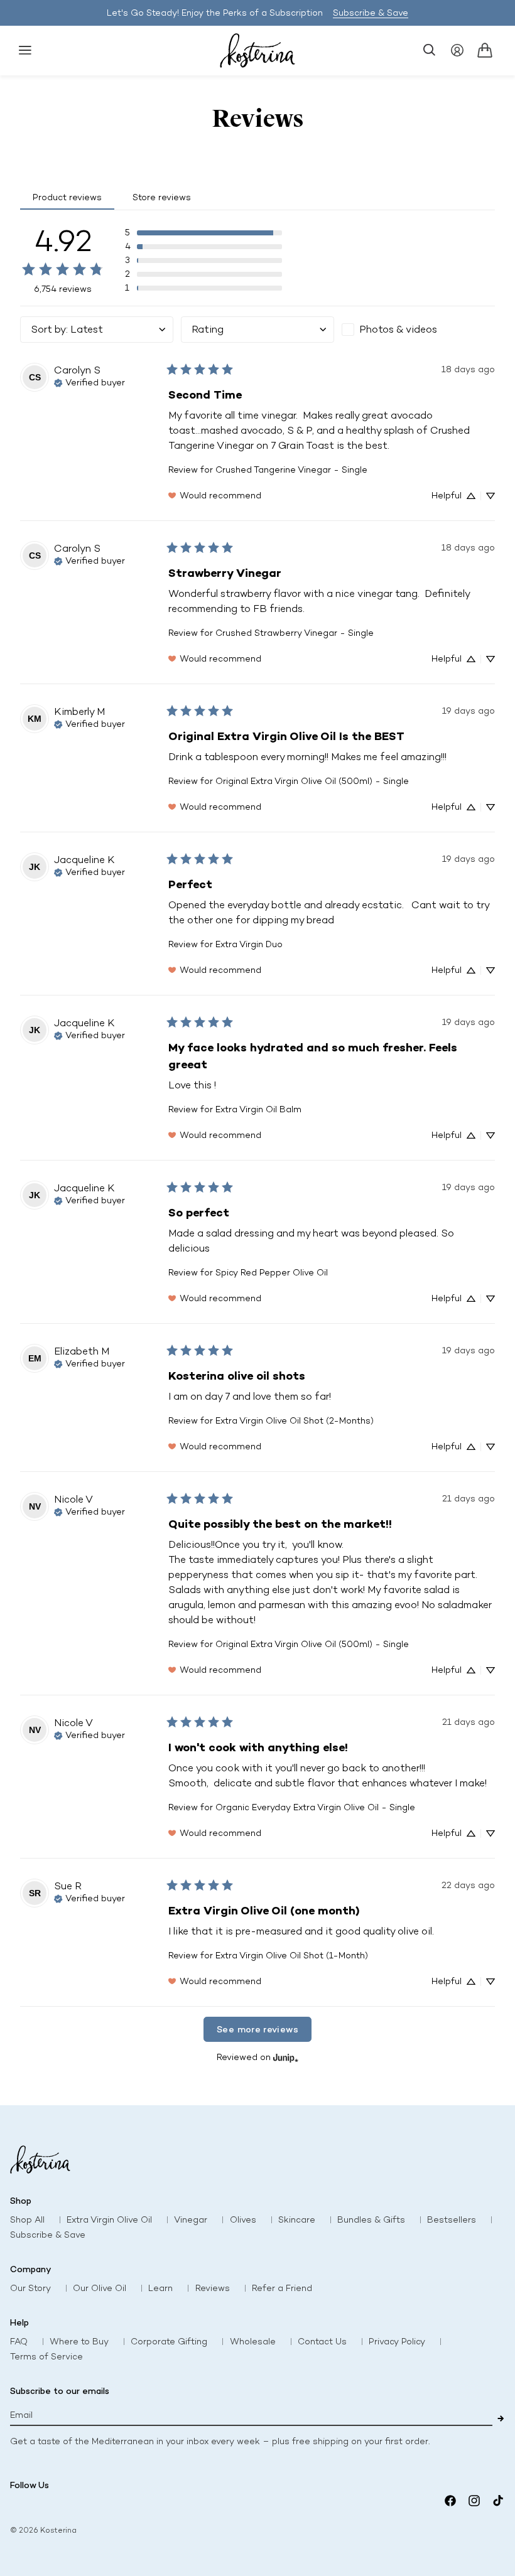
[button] (25, 50)
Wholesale (253, 2342)
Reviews (213, 2288)
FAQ (19, 2342)
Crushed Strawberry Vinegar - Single (295, 633)
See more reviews (257, 2029)
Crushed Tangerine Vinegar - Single (291, 470)
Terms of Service (46, 2357)
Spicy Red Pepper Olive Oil (272, 1273)
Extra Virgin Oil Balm (258, 1109)
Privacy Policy (397, 2342)
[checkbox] (418, 330)
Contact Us (322, 2342)
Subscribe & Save (371, 13)
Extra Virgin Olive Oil (109, 2220)
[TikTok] (498, 2501)
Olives (243, 2220)
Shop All (27, 2220)
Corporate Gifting (169, 2342)
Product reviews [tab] (67, 197)
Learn (160, 2288)
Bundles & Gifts (371, 2220)
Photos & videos (398, 329)
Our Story (30, 2288)
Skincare (297, 2220)
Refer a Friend (282, 2288)
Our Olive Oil (100, 2288)
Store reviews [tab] (162, 197)
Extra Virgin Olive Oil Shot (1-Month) (292, 1956)
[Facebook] (450, 2501)
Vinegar (191, 2220)
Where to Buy (79, 2342)
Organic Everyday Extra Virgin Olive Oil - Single (315, 1807)
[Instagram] (474, 2501)
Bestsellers (452, 2220)
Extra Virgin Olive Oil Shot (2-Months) (295, 1421)
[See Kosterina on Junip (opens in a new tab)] (286, 2057)
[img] (89, 382)
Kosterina (58, 2530)
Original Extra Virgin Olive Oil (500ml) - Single (312, 781)
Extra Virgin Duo (249, 944)
